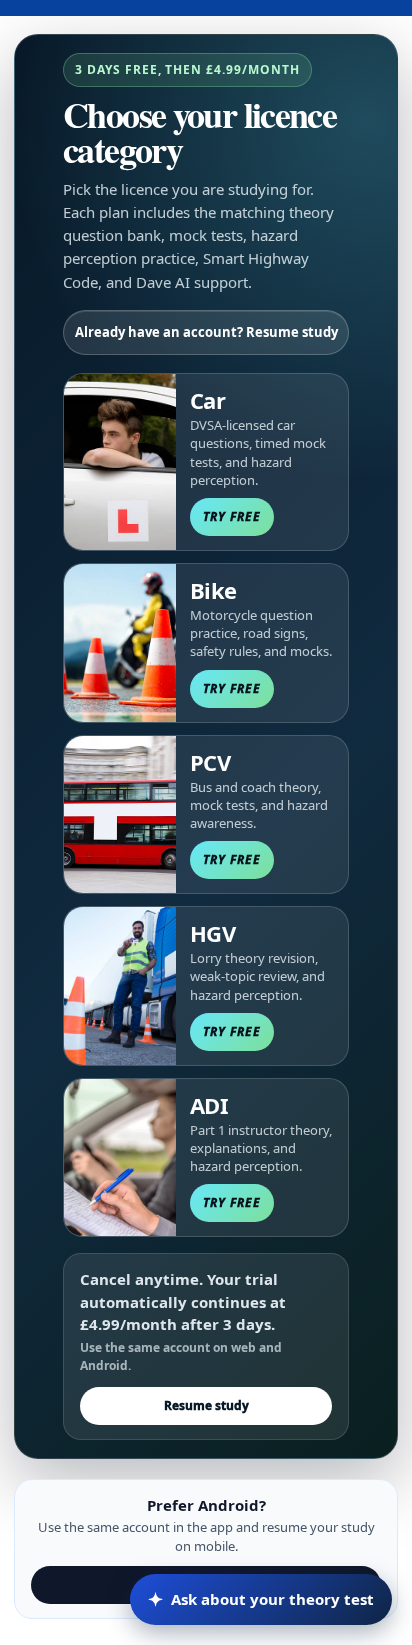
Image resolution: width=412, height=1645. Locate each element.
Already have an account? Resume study (206, 332)
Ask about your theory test (261, 1599)
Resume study (206, 1405)
